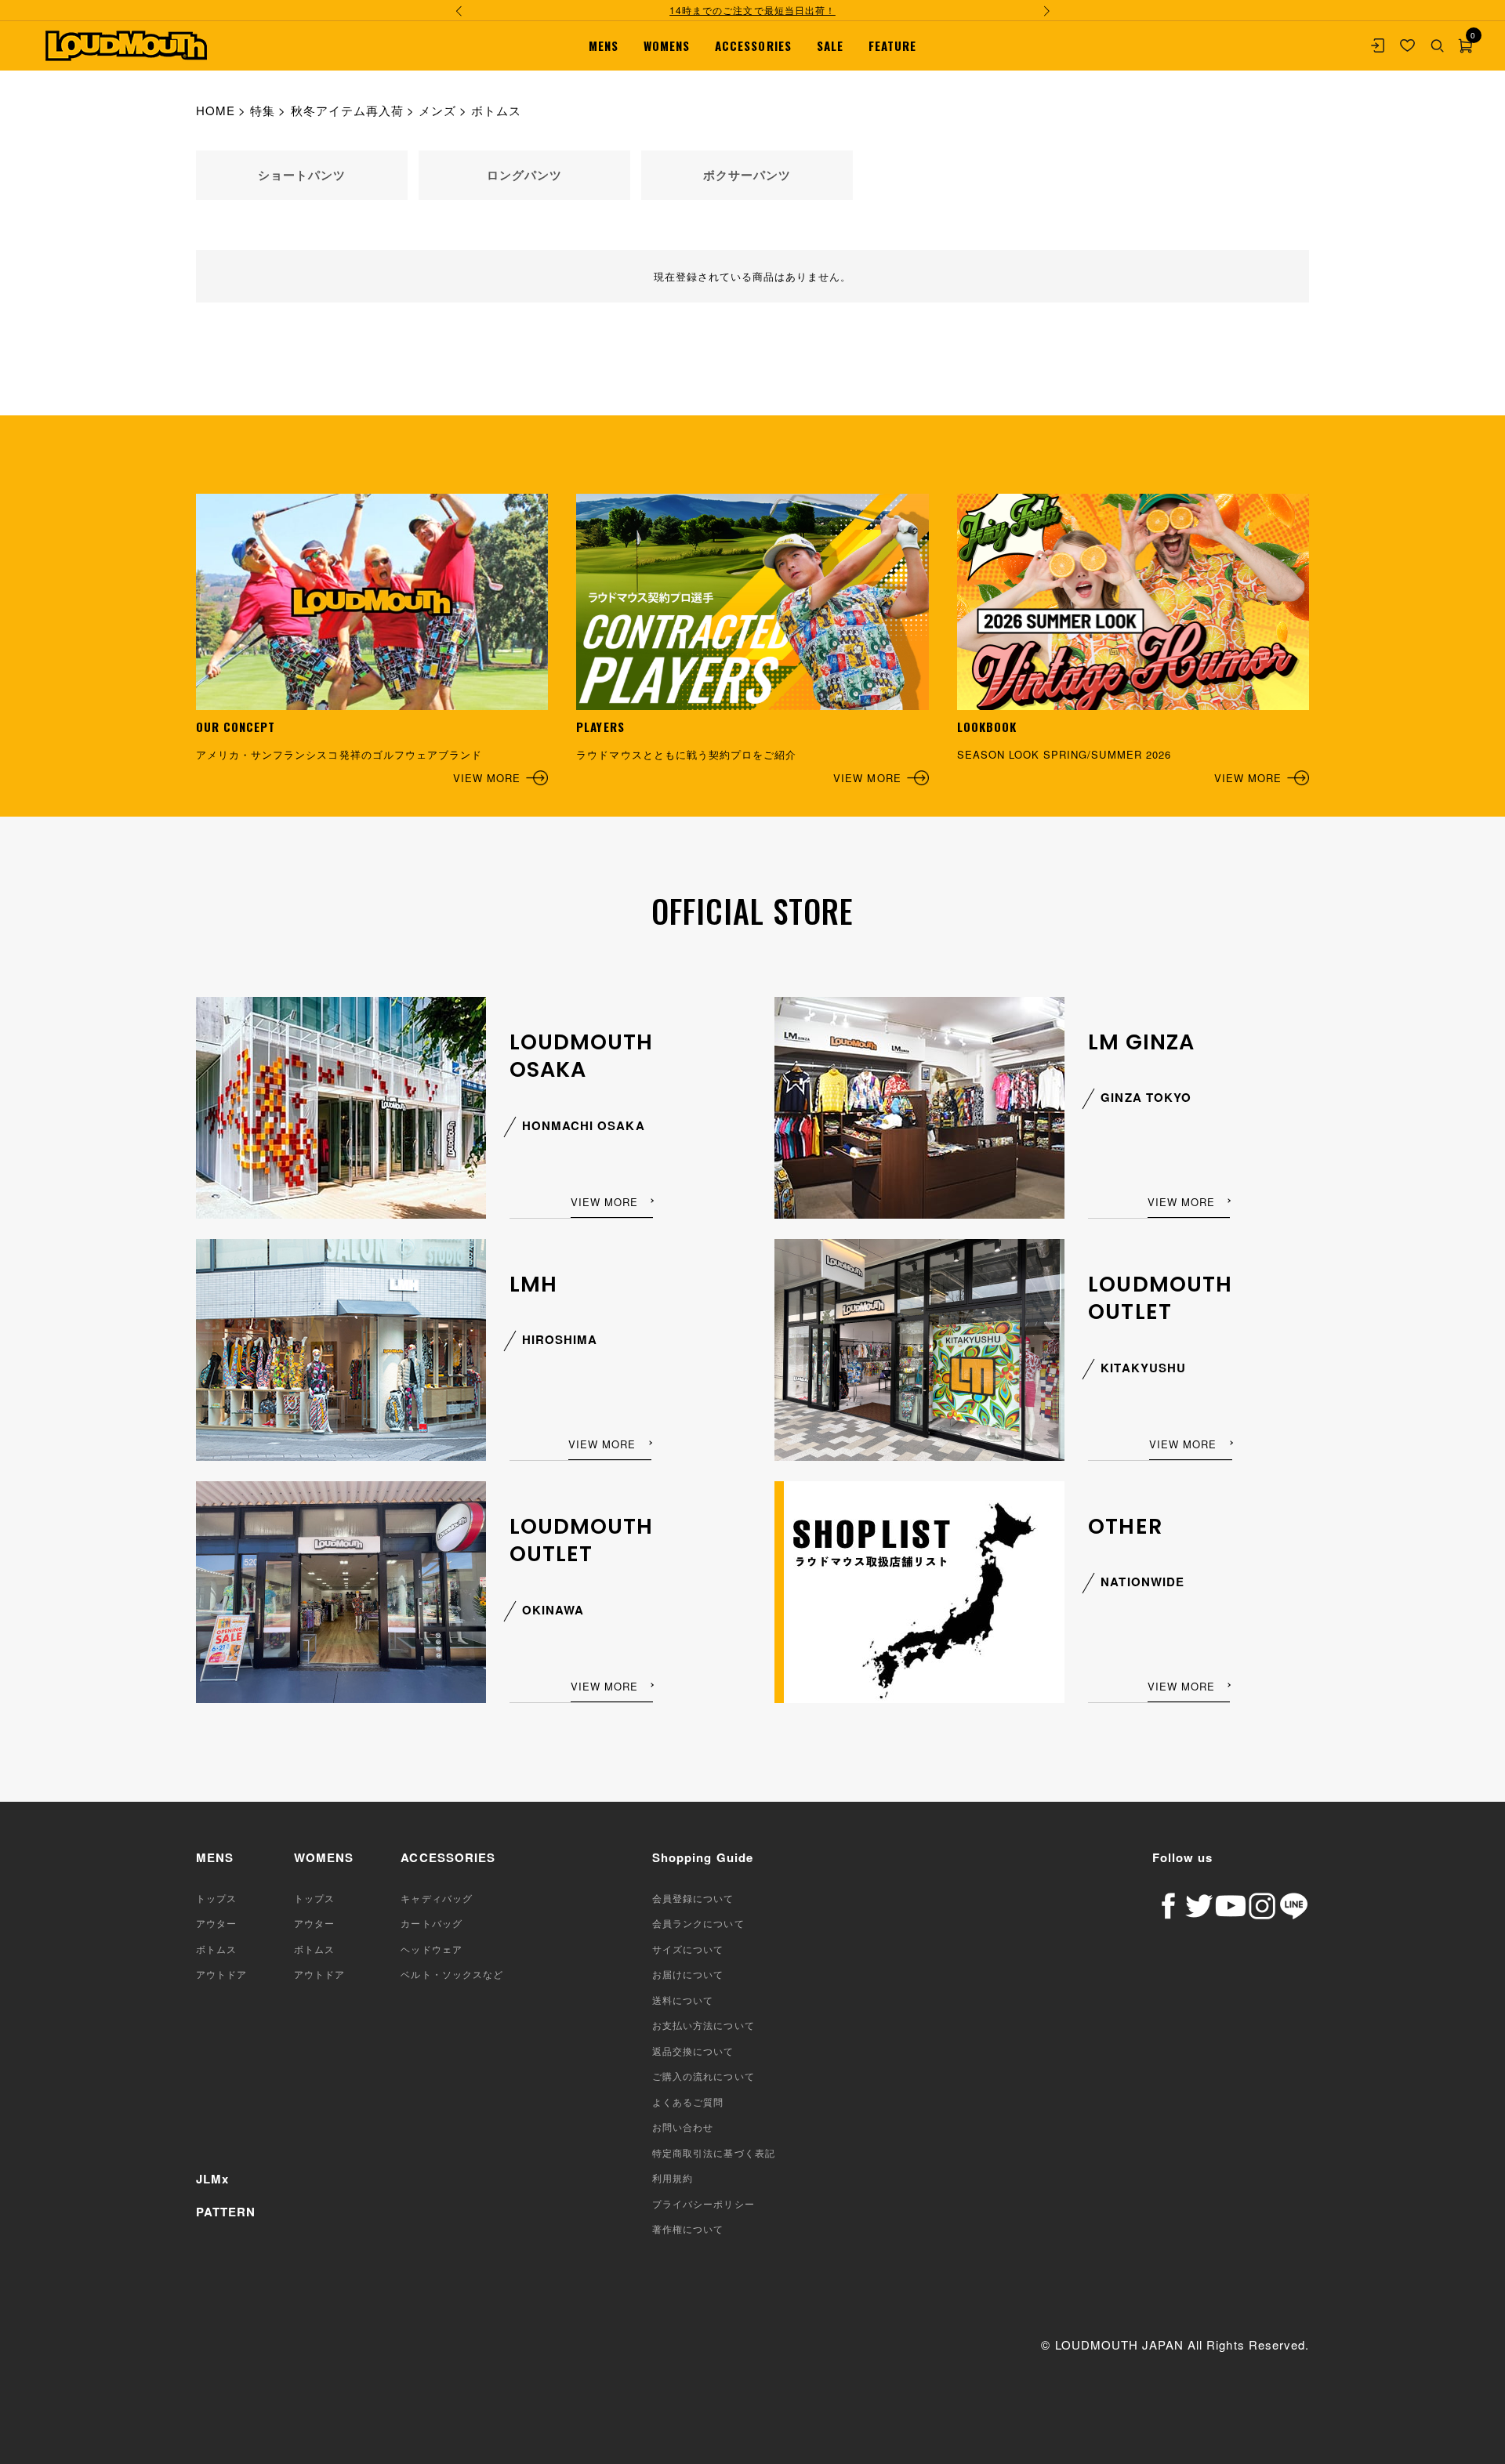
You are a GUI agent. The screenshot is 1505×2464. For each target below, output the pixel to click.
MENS (604, 45)
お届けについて (688, 1974)
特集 (263, 110)
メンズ (437, 110)
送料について (683, 2000)
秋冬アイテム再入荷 (347, 110)
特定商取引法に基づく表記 (713, 2152)
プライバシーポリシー (703, 2203)
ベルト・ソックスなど (451, 1974)
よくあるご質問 (688, 2102)
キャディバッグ (436, 1898)
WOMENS (667, 45)
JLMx (212, 2179)
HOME (216, 110)
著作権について (688, 2228)
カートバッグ (431, 1923)
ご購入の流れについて (703, 2076)
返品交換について (693, 2051)
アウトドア (221, 1974)
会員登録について (693, 1898)
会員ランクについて (698, 1923)
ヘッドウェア (431, 1949)
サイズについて (688, 1949)
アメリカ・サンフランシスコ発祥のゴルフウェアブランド (358, 752)
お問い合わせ (683, 2127)
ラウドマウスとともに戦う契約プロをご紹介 (738, 752)
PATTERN (226, 2212)
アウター (216, 1923)
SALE (830, 45)
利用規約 (673, 2178)
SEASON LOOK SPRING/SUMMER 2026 (1119, 752)
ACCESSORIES (753, 45)
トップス (216, 1898)
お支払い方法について (703, 2025)
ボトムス (216, 1949)
